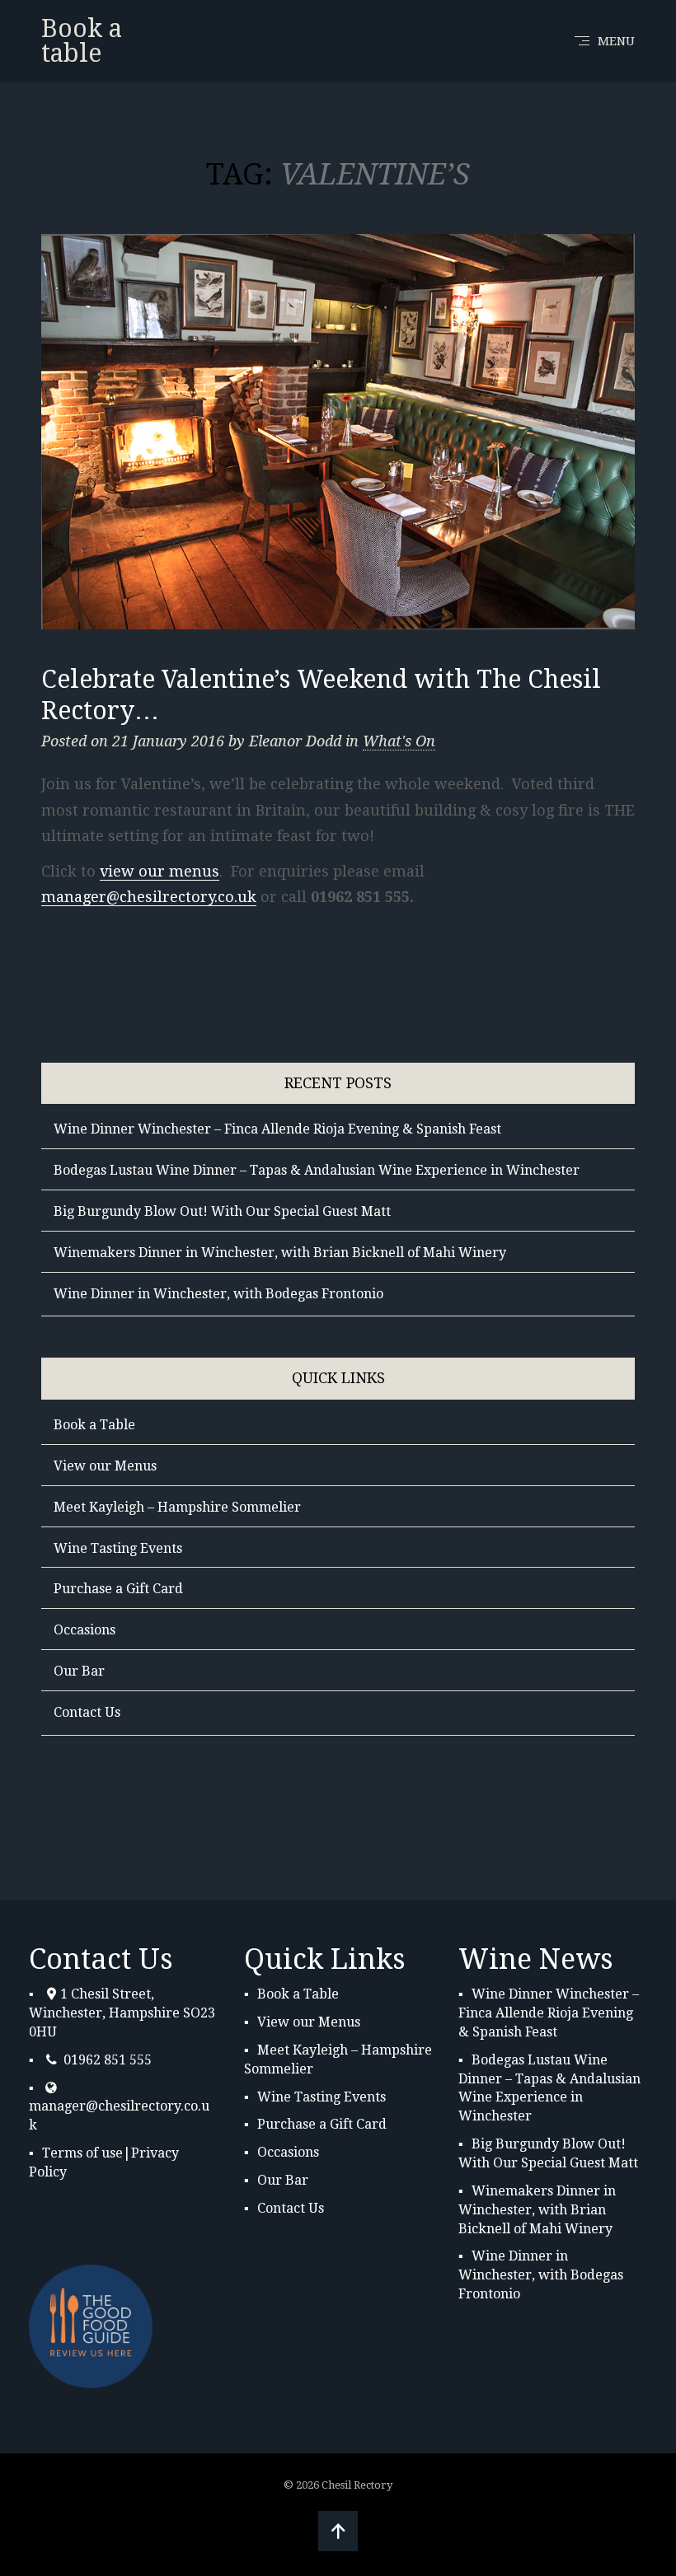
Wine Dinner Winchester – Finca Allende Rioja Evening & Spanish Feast (277, 1129)
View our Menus (105, 1466)
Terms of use (82, 2153)
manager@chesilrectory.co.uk (149, 897)
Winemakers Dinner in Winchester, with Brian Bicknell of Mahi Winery (280, 1253)
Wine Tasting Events (118, 1548)
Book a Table (94, 1425)
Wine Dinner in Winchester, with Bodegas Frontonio (218, 1294)
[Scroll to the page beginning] (338, 2531)
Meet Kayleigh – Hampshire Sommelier (177, 1507)
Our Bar (79, 1671)
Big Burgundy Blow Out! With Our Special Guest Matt (222, 1211)
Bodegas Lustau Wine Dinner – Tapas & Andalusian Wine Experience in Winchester (317, 1170)
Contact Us (87, 1712)
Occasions (84, 1630)
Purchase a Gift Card (118, 1589)
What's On (399, 741)
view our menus (160, 871)
